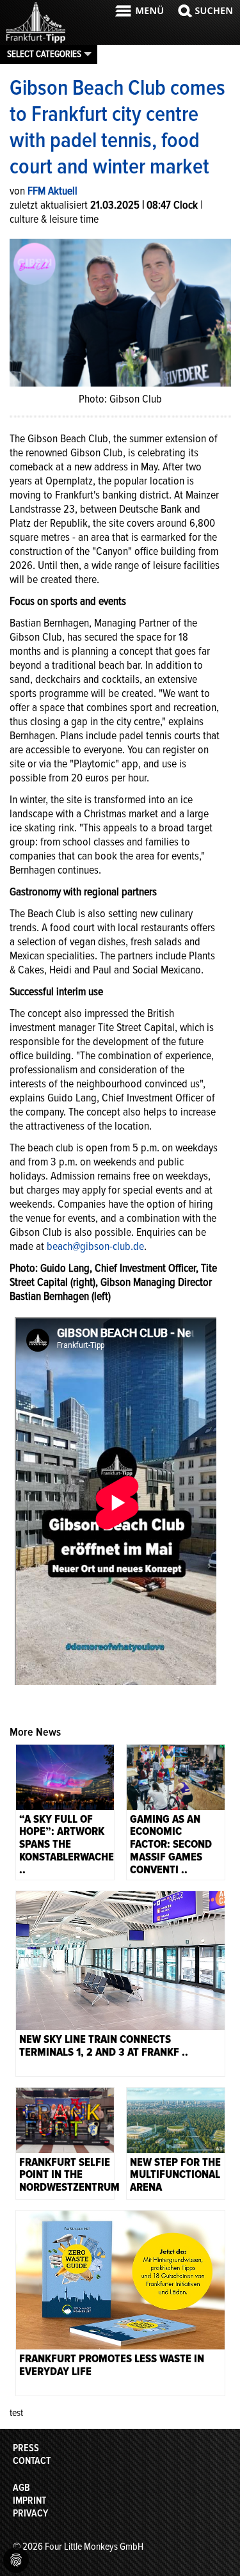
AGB (21, 2488)
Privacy (30, 2513)
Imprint (29, 2500)
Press (26, 2448)
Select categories (44, 54)
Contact (32, 2461)
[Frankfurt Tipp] (36, 42)
